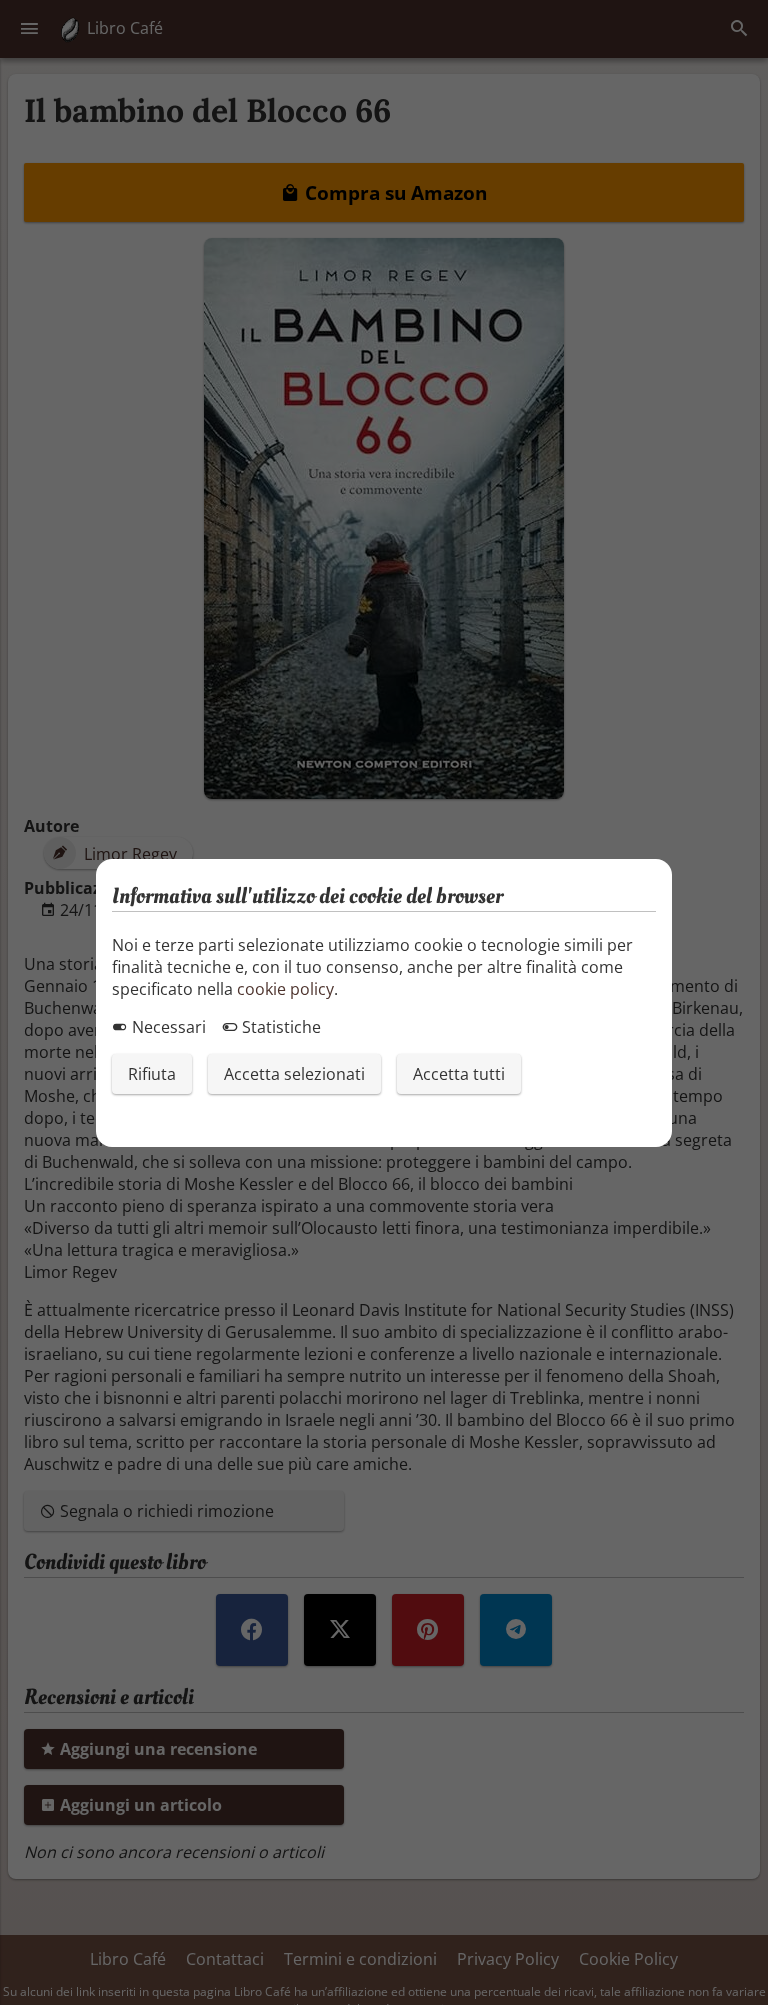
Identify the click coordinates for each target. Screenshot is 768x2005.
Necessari (167, 1027)
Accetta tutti (459, 1074)
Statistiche (279, 1027)
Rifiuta (152, 1074)
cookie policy (285, 989)
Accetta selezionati (294, 1074)
